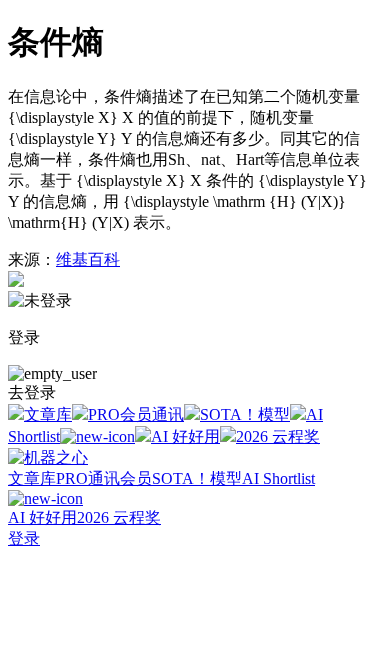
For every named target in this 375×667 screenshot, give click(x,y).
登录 (24, 538)
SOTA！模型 (245, 414)
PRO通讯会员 (104, 478)
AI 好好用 (185, 436)
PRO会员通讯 (136, 414)
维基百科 (88, 259)
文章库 (48, 414)
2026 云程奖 (278, 436)
